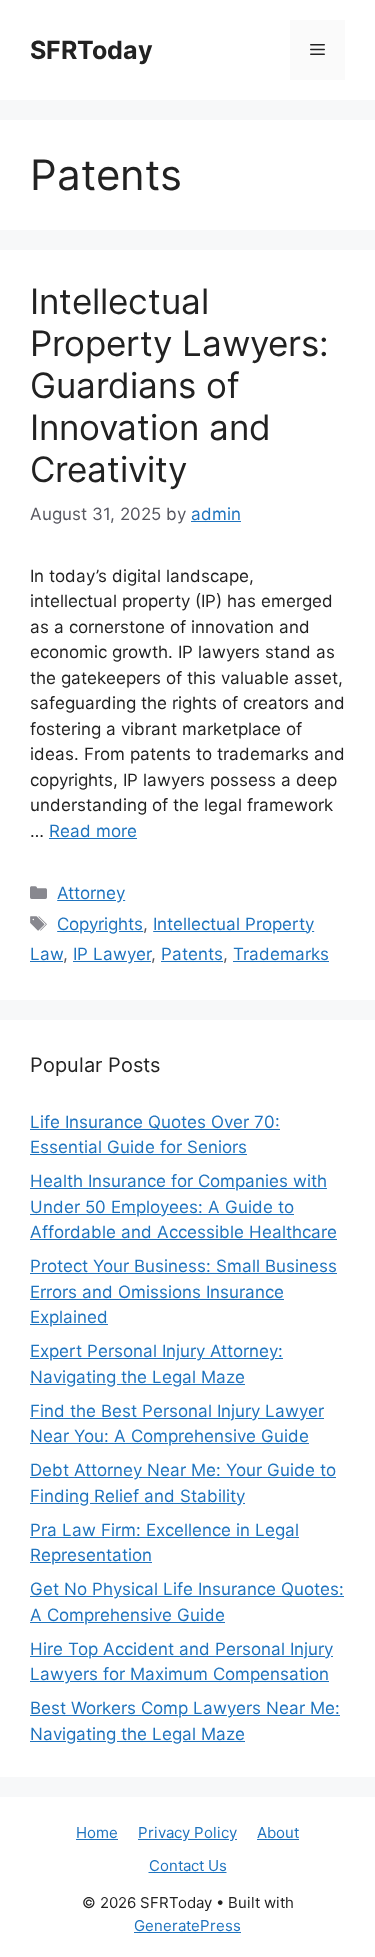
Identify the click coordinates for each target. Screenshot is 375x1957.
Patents (192, 954)
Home (97, 1832)
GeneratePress (187, 1925)
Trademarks (281, 954)
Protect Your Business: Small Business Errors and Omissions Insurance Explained (183, 1291)
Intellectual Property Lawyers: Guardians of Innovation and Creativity (179, 385)
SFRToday (91, 50)
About (278, 1832)
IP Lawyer (112, 954)
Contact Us (188, 1865)
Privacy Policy (187, 1832)
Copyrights (100, 924)
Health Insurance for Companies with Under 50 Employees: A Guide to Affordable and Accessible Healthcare (183, 1206)
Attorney (91, 893)
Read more (93, 831)
